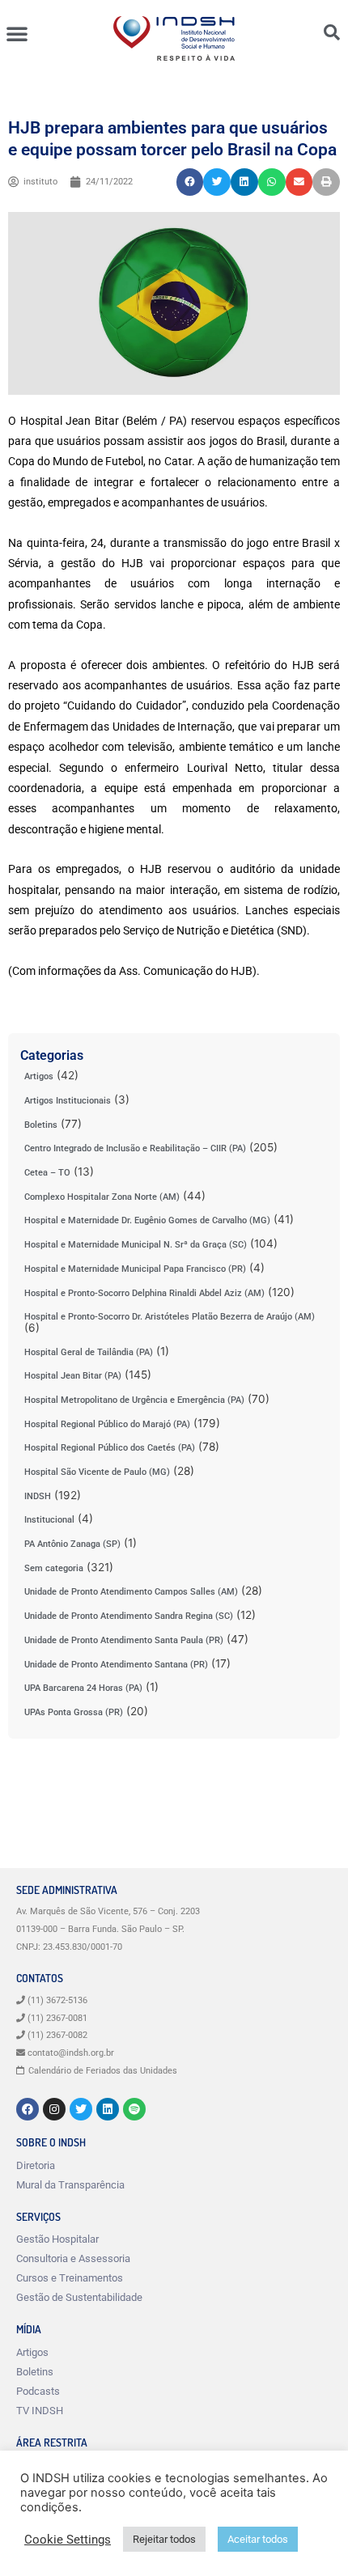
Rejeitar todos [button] (164, 2539)
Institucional (49, 1520)
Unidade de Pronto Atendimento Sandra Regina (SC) (129, 1616)
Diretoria (36, 2165)
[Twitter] (81, 2109)
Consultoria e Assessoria (73, 2258)
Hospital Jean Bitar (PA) (73, 1376)
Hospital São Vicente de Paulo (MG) (97, 1472)
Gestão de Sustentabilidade (79, 2297)
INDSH (38, 1496)
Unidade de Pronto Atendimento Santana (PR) (116, 1665)
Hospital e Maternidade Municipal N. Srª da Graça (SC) (136, 1245)
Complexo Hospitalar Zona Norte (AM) (102, 1197)
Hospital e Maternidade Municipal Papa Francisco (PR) (135, 1269)
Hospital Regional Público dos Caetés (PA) (110, 1448)
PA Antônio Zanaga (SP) (72, 1544)
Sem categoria (54, 1568)
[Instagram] (54, 2109)
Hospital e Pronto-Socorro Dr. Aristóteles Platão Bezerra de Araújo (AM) (170, 1317)
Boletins (41, 1125)
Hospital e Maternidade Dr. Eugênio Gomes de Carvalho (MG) (147, 1220)
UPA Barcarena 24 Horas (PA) (83, 1688)
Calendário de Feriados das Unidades (103, 2071)
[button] (17, 33)
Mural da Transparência (70, 2185)
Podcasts (38, 2391)
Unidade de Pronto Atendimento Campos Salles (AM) (131, 1592)
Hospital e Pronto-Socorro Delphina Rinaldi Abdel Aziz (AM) (144, 1293)
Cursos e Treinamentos (70, 2278)
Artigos (39, 1076)
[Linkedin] (108, 2109)
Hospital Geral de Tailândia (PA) (89, 1352)
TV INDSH (40, 2411)
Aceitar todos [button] (258, 2539)
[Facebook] (28, 2109)
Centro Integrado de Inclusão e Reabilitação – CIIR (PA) (135, 1148)
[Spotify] (134, 2109)
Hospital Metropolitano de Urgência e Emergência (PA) (134, 1400)
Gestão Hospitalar (57, 2239)
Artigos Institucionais (68, 1101)
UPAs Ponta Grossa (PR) (74, 1712)
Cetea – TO (47, 1173)
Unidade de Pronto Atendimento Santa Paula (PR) (124, 1640)
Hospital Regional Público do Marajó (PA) (107, 1424)
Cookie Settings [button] (68, 2540)
